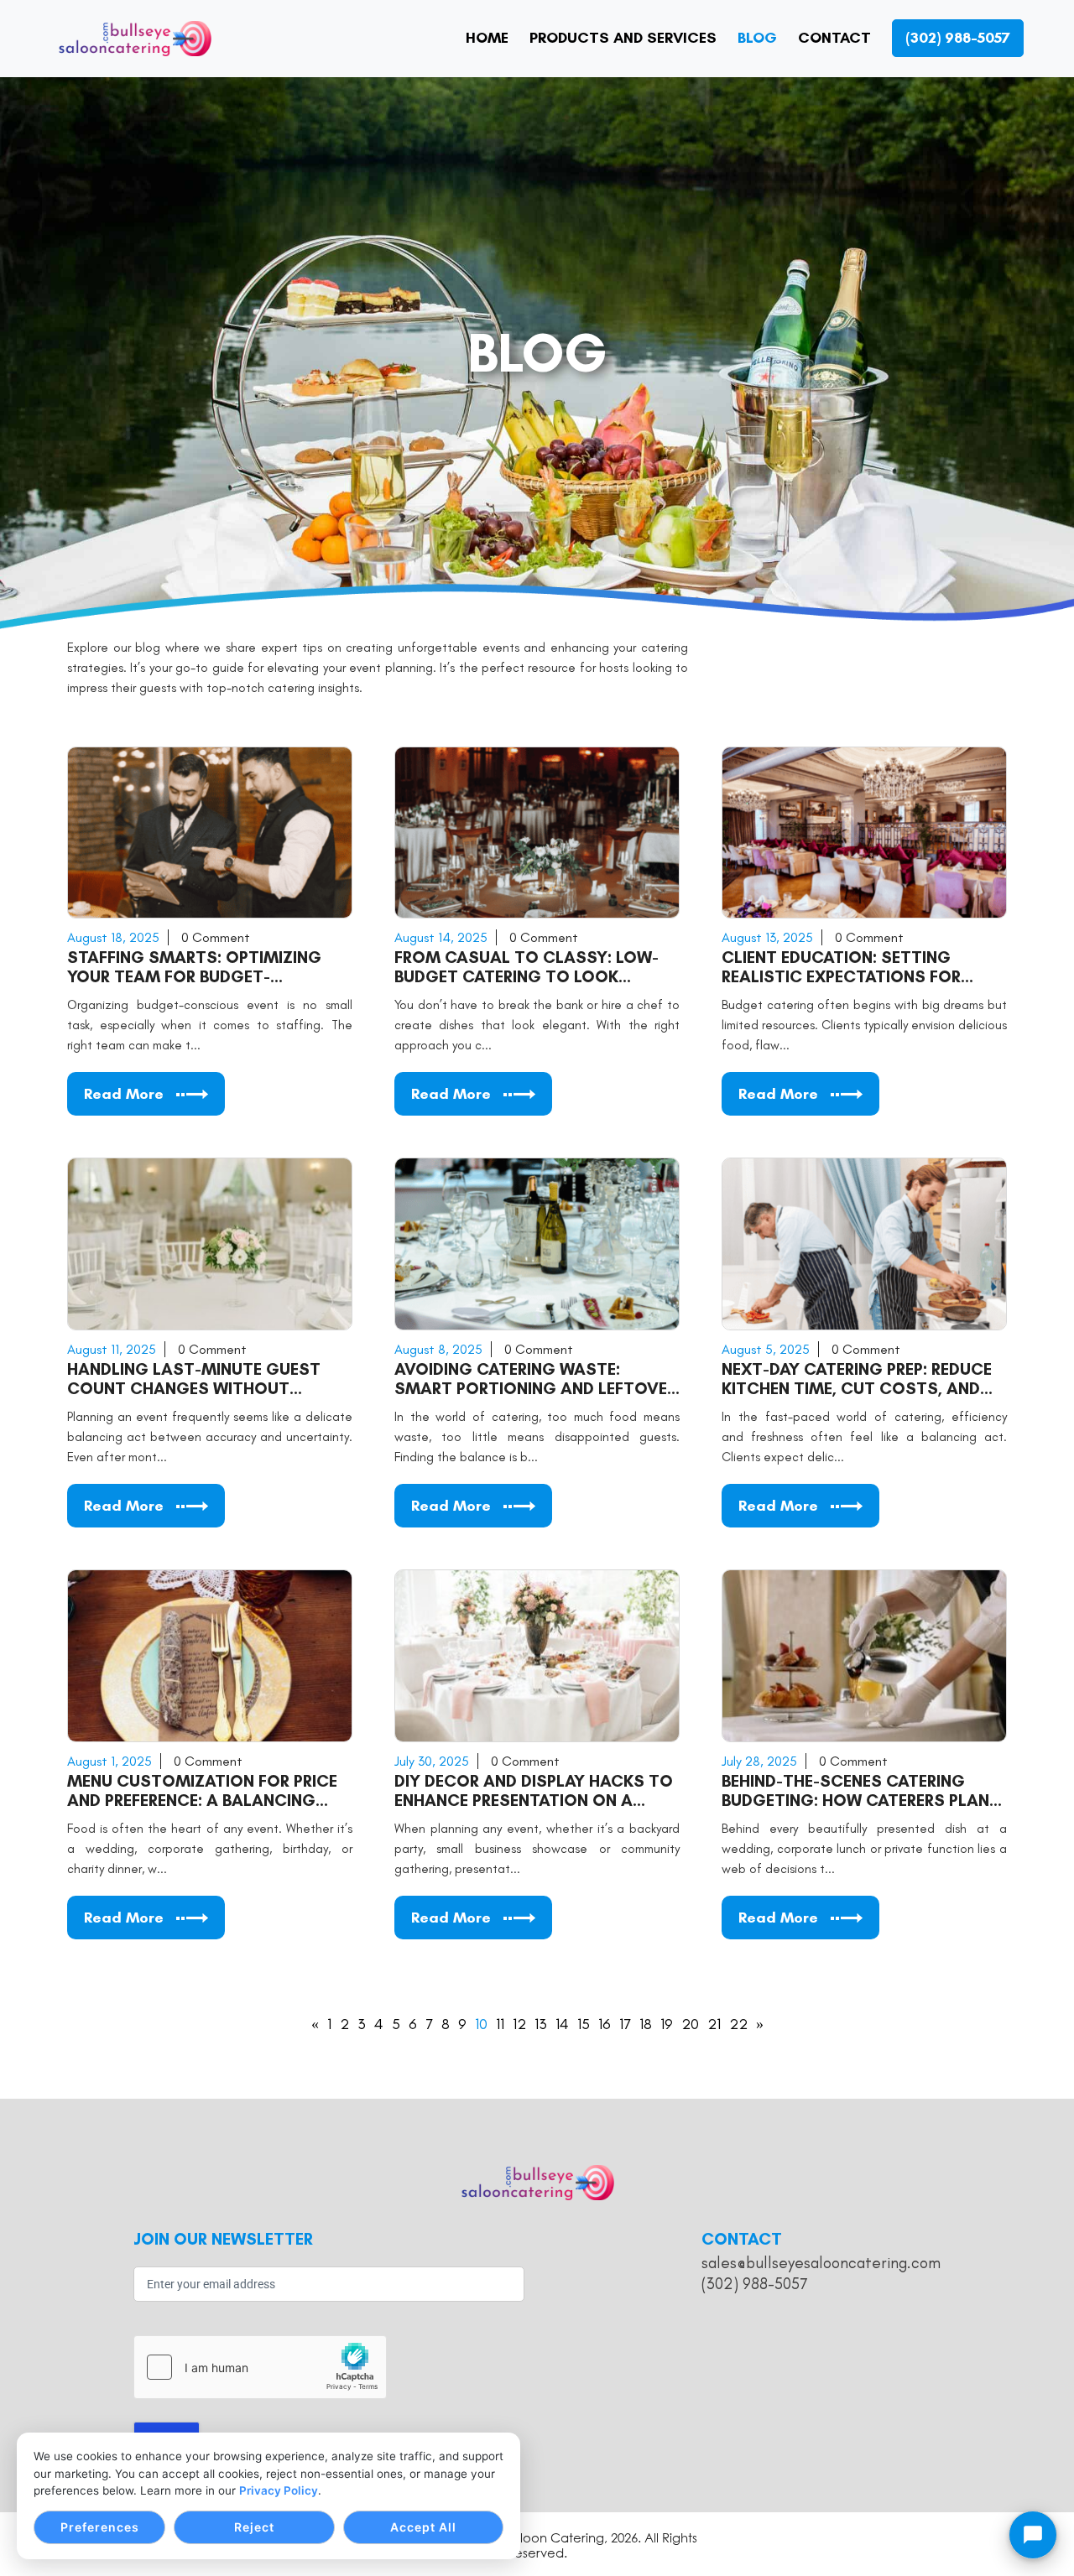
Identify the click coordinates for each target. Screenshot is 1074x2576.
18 (646, 2024)
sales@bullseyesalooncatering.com (821, 2263)
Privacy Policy (279, 2490)
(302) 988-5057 (754, 2284)
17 (625, 2024)
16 (605, 2024)
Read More (124, 1094)
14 (562, 2024)
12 (519, 2024)
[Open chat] (1033, 2535)
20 (690, 2024)
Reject (254, 2527)
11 (500, 2024)
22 (738, 2024)
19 (667, 2024)
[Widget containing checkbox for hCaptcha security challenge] (260, 2367)
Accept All (423, 2527)
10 (481, 2024)
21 (714, 2024)
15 (584, 2024)
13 (541, 2024)
